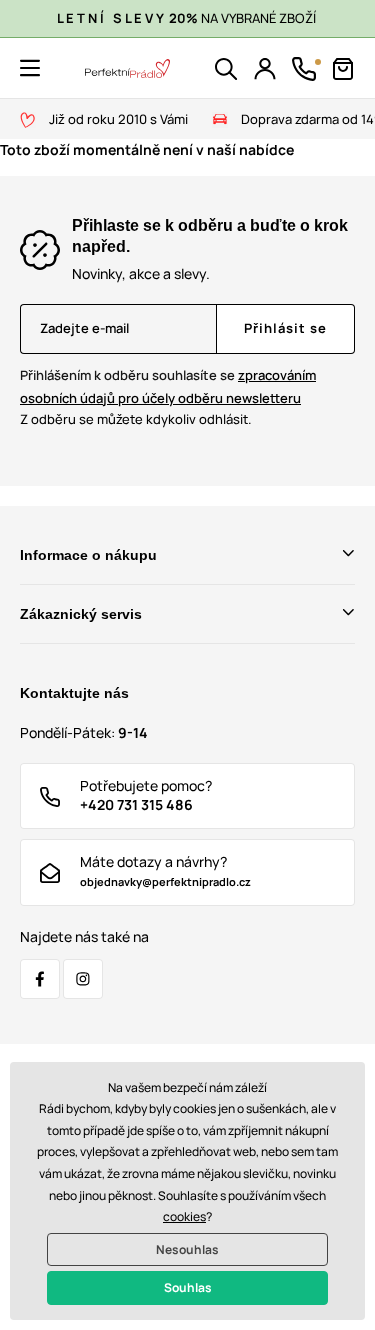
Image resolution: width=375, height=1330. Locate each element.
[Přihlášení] (265, 69)
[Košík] (343, 69)
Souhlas (188, 1287)
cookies (184, 1216)
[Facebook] (40, 979)
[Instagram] (83, 979)
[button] (30, 68)
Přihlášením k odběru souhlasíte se (168, 386)
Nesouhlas (187, 1249)
